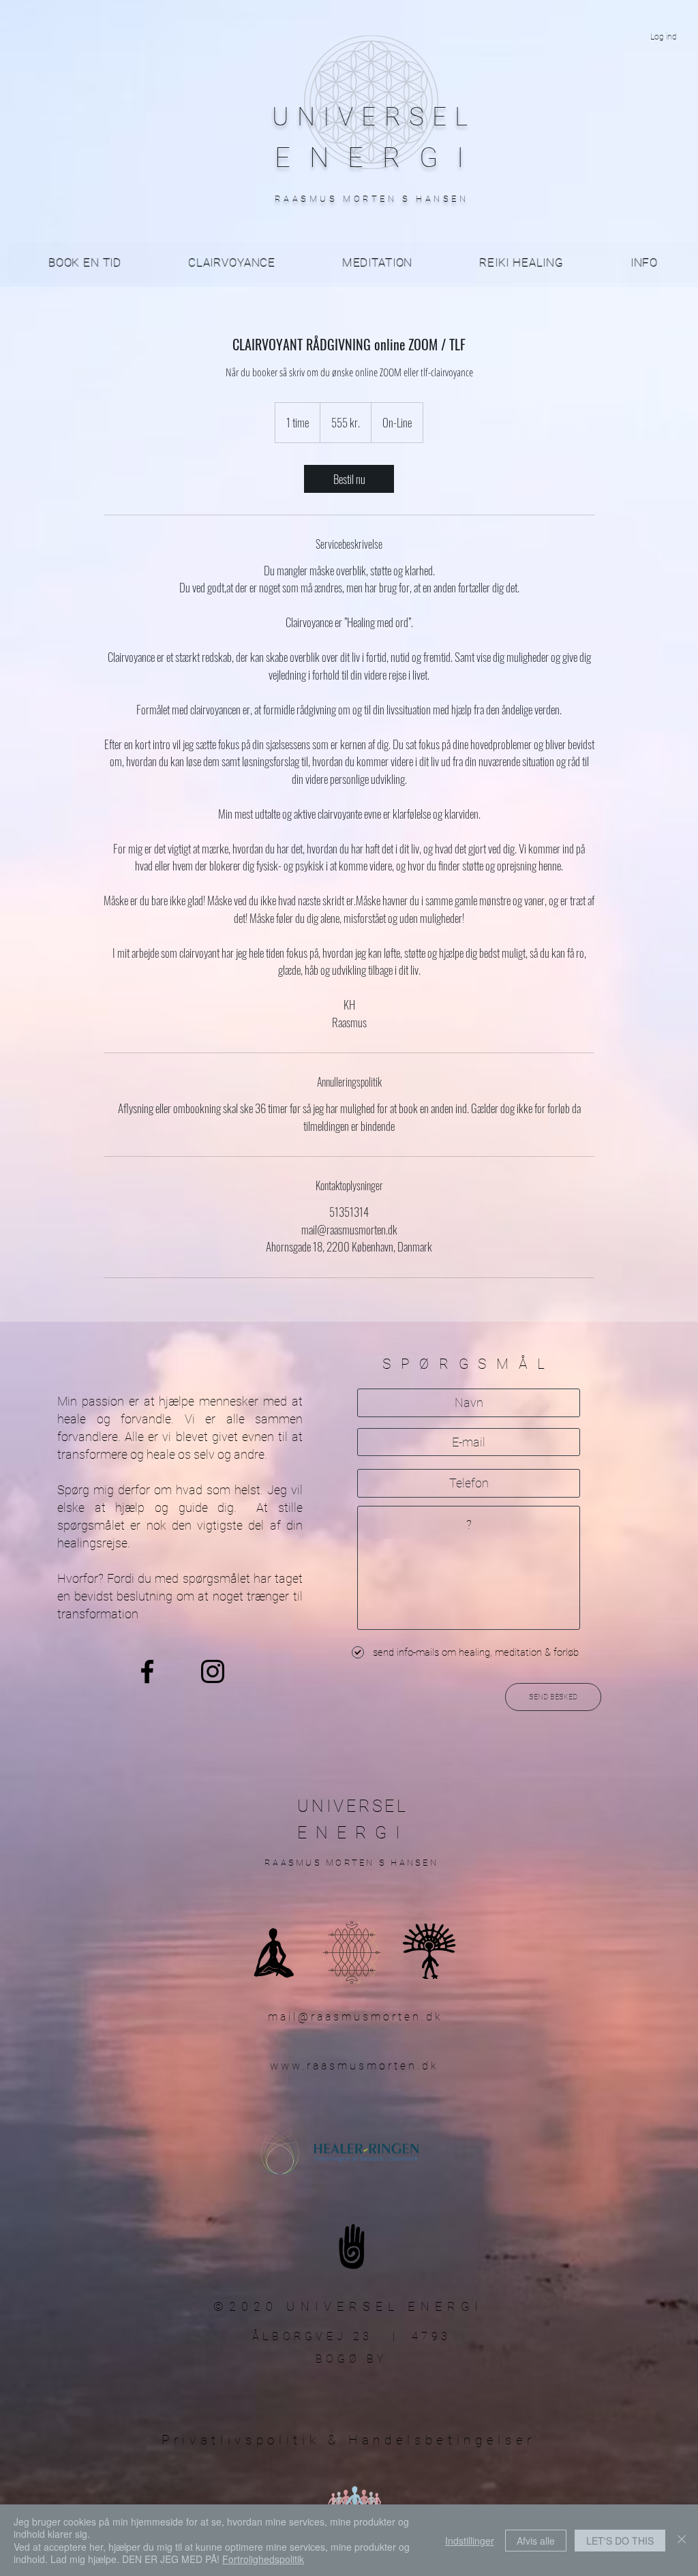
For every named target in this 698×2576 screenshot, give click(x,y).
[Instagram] (213, 1671)
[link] (349, 479)
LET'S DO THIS (620, 2541)
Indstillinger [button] (470, 2541)
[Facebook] (147, 1671)
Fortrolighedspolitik (263, 2559)
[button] (644, 262)
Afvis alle (536, 2541)
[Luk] (682, 2540)
